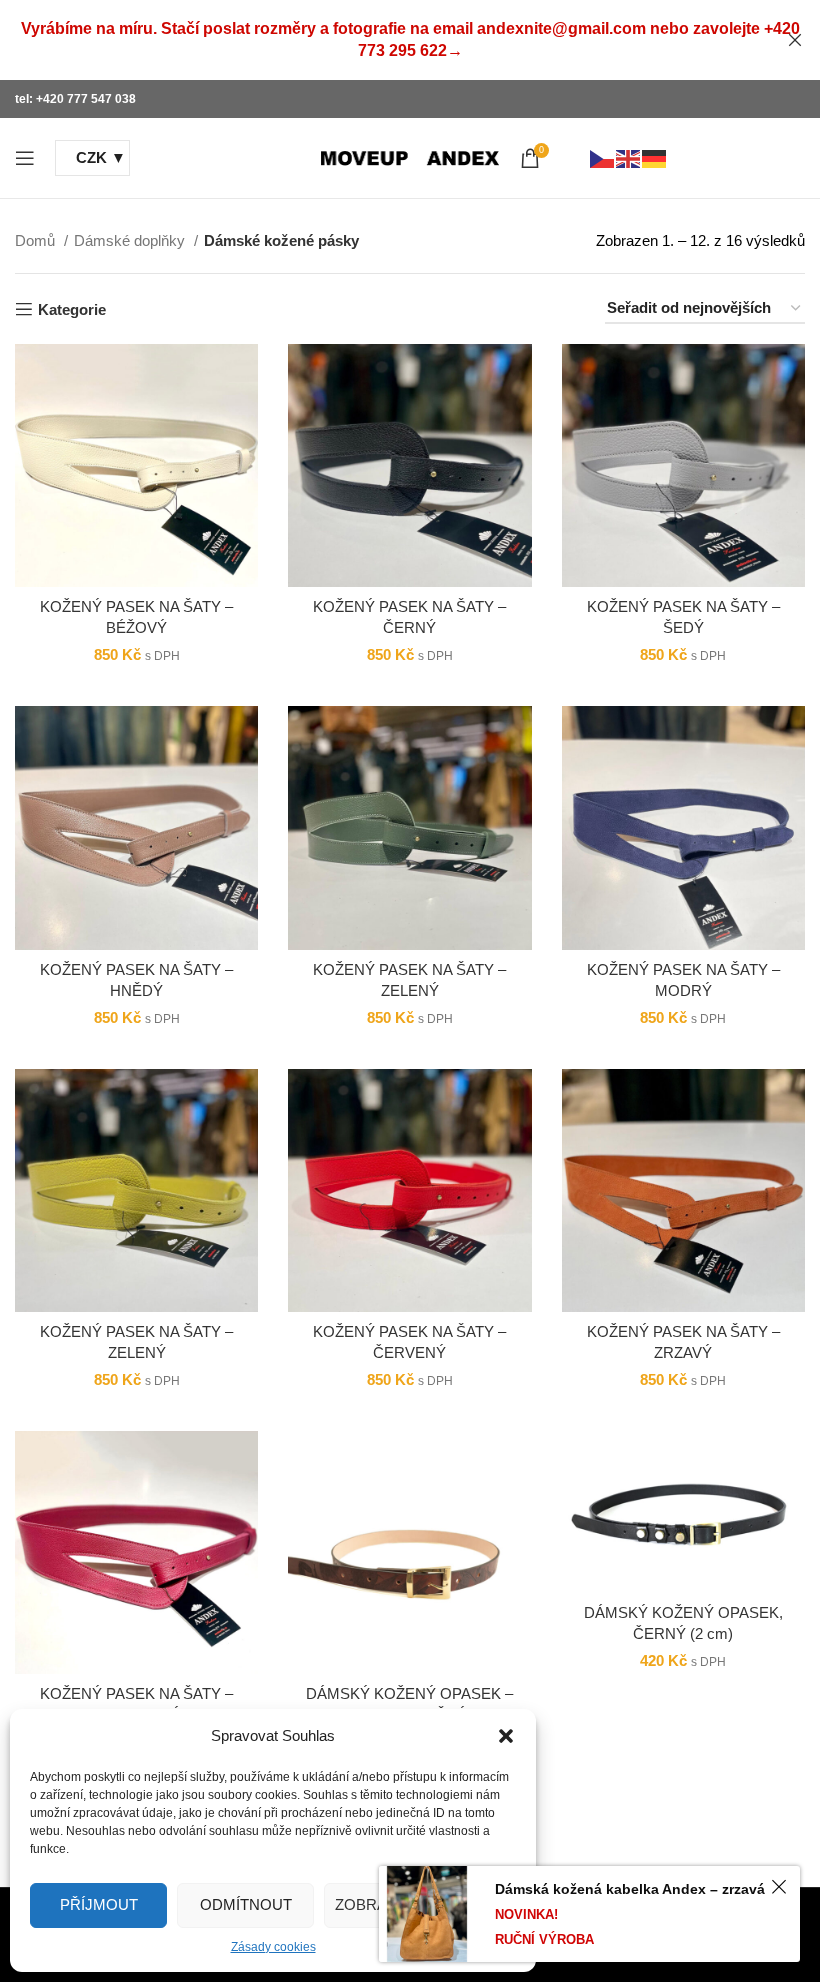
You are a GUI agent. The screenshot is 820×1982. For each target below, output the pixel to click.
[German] (655, 157)
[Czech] (603, 157)
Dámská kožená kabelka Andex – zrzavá (630, 1889)
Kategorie (72, 309)
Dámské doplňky (131, 240)
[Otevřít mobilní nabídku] (25, 158)
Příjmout (99, 1904)
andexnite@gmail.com (561, 28)
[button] (506, 1736)
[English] (629, 157)
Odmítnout (246, 1904)
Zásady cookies (273, 1947)
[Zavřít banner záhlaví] (795, 40)
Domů (37, 240)
